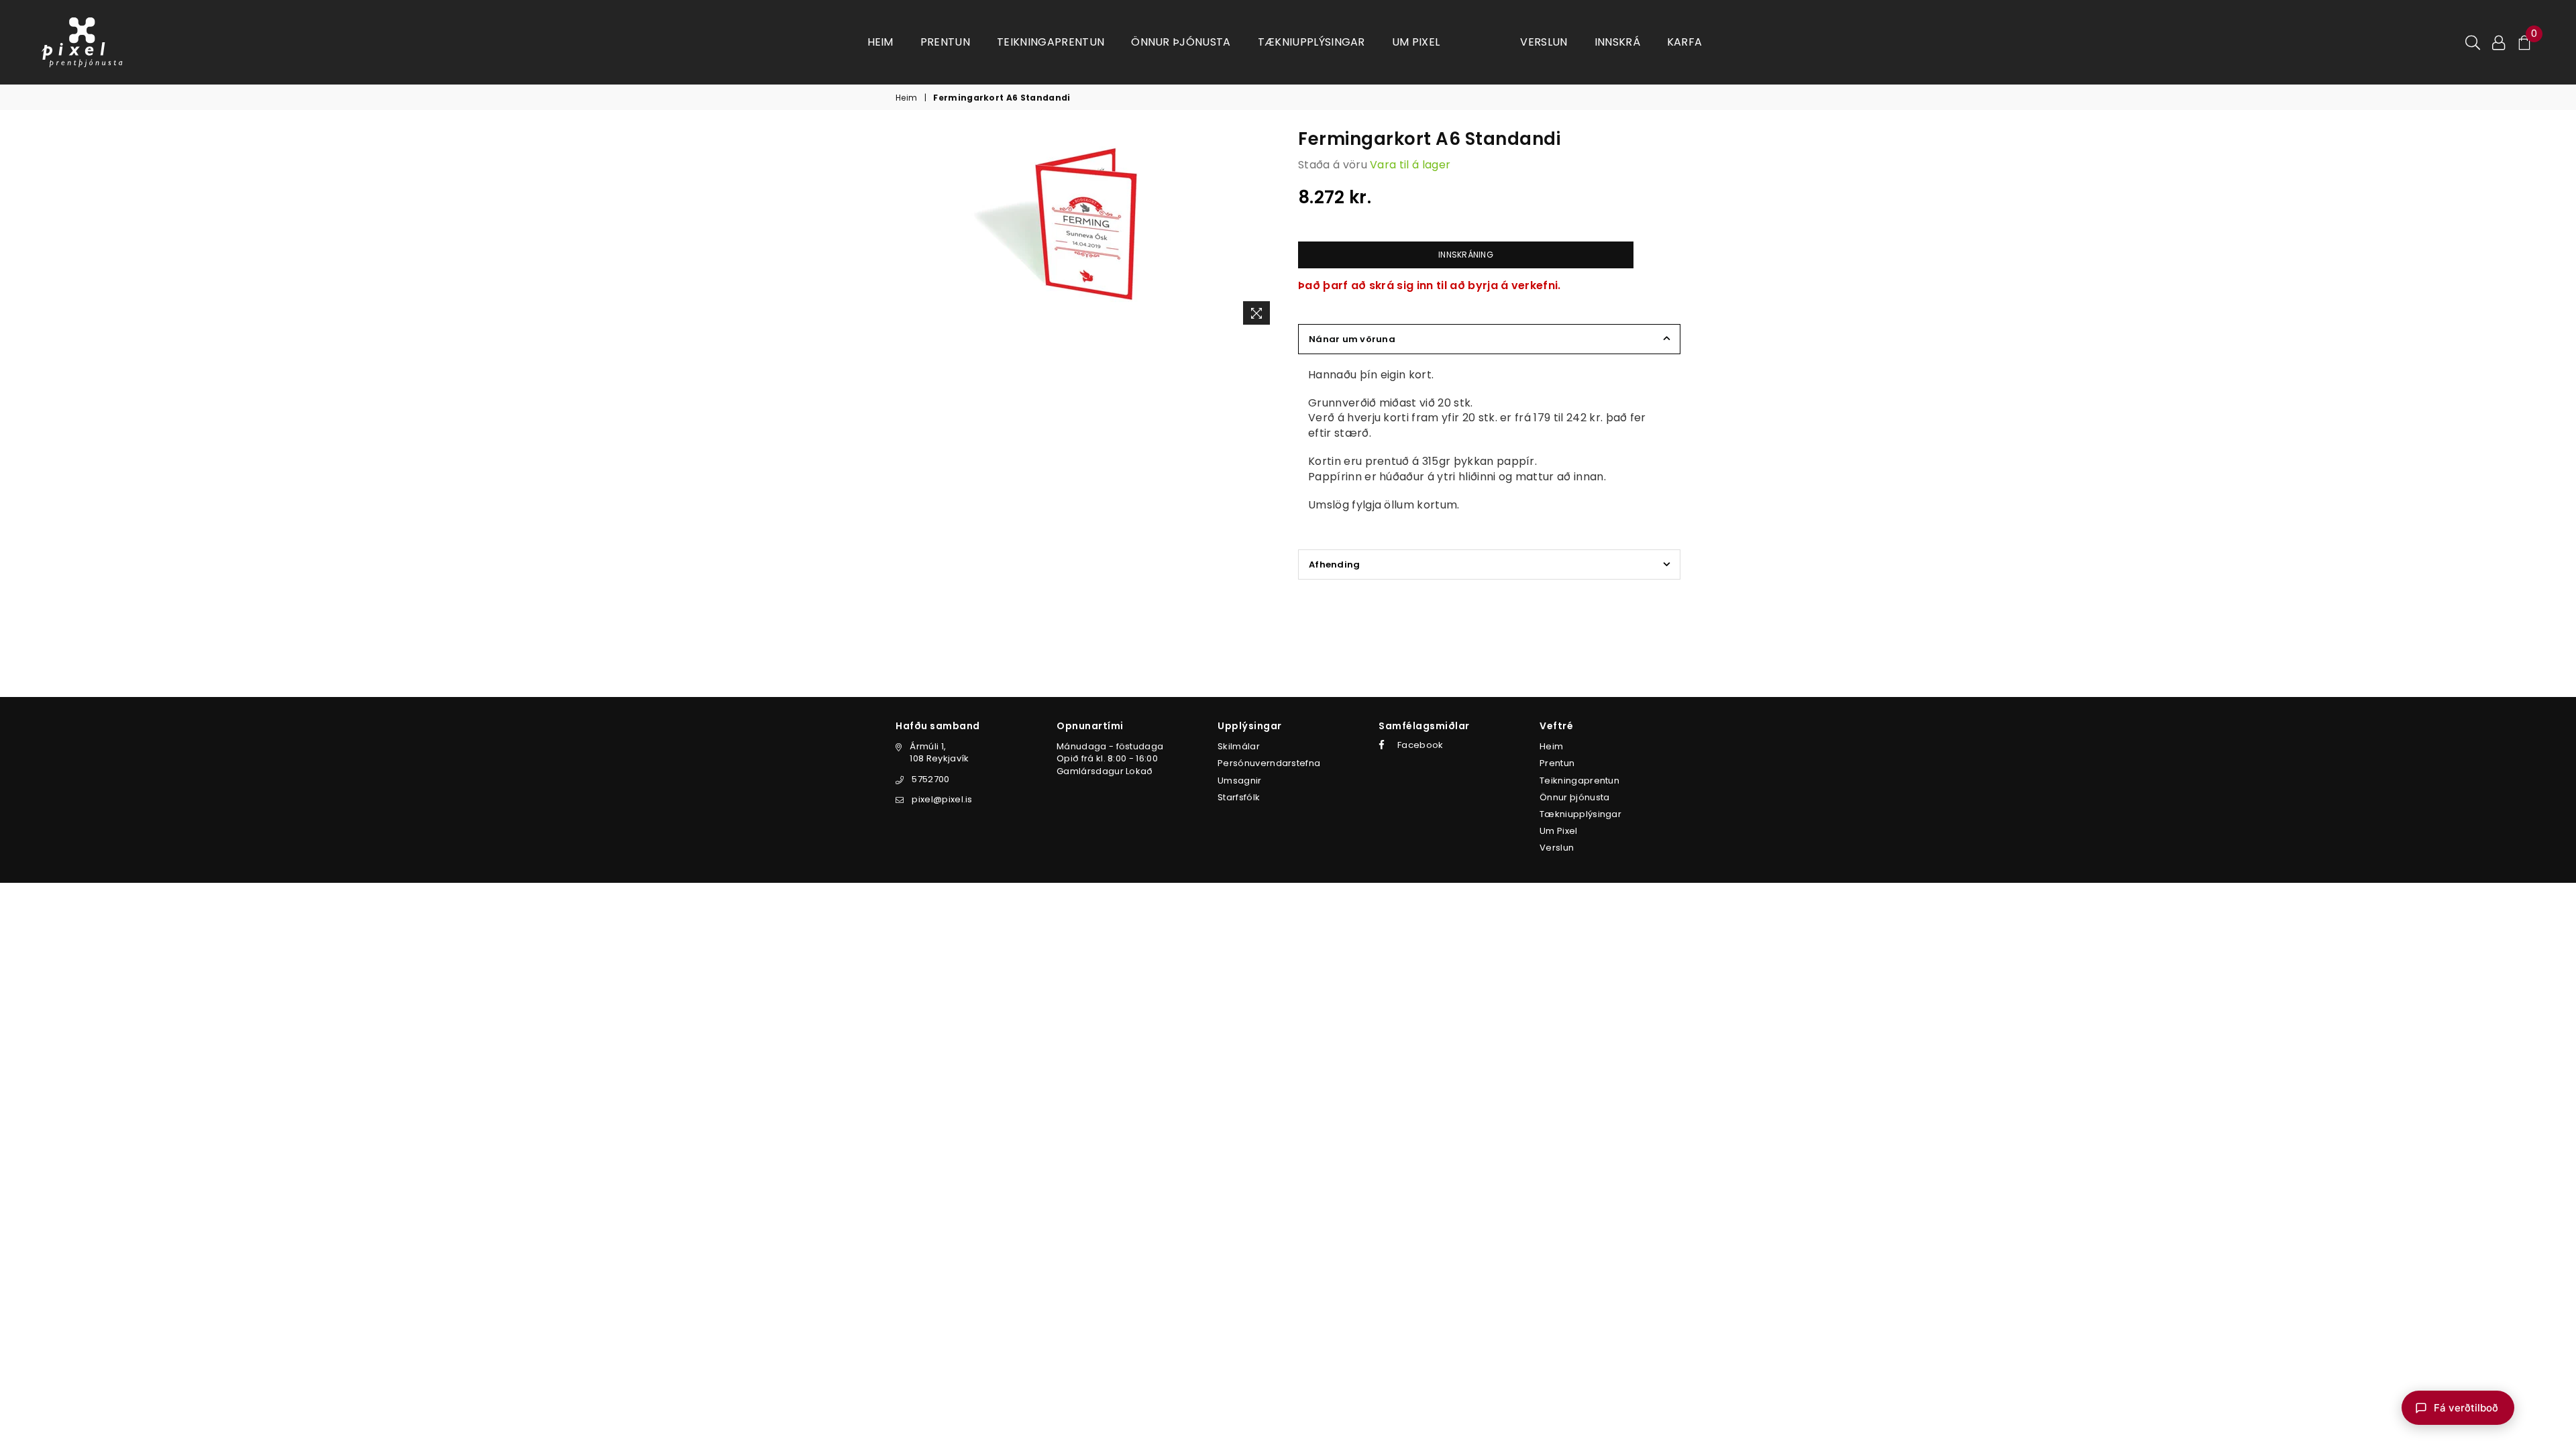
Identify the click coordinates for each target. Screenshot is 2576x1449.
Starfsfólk (1239, 797)
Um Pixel (1416, 42)
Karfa (1685, 42)
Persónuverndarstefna (1269, 763)
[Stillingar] (2499, 42)
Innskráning (1466, 255)
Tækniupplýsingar (1311, 42)
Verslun (1544, 42)
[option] (1087, 231)
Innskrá (1617, 42)
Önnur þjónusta (1181, 42)
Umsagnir (1240, 781)
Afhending (1334, 565)
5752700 (930, 779)
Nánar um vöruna (1352, 339)
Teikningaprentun (1051, 42)
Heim (880, 42)
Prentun (945, 42)
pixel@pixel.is (942, 799)
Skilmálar (1239, 746)
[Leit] (2473, 42)
